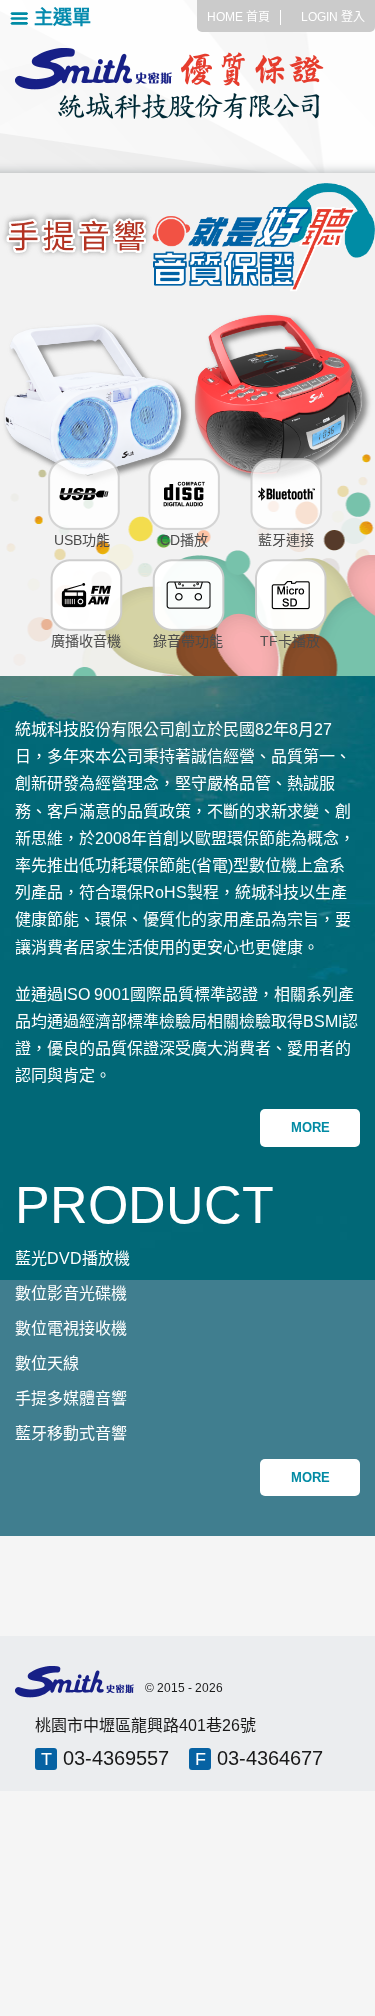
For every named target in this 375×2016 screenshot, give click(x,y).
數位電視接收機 (71, 1328)
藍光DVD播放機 (72, 1258)
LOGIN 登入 (333, 17)
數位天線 (47, 1363)
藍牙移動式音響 (71, 1433)
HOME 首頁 (238, 17)
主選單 (62, 17)
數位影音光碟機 (71, 1293)
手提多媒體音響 (71, 1398)
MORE (310, 1127)
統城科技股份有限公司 (187, 84)
